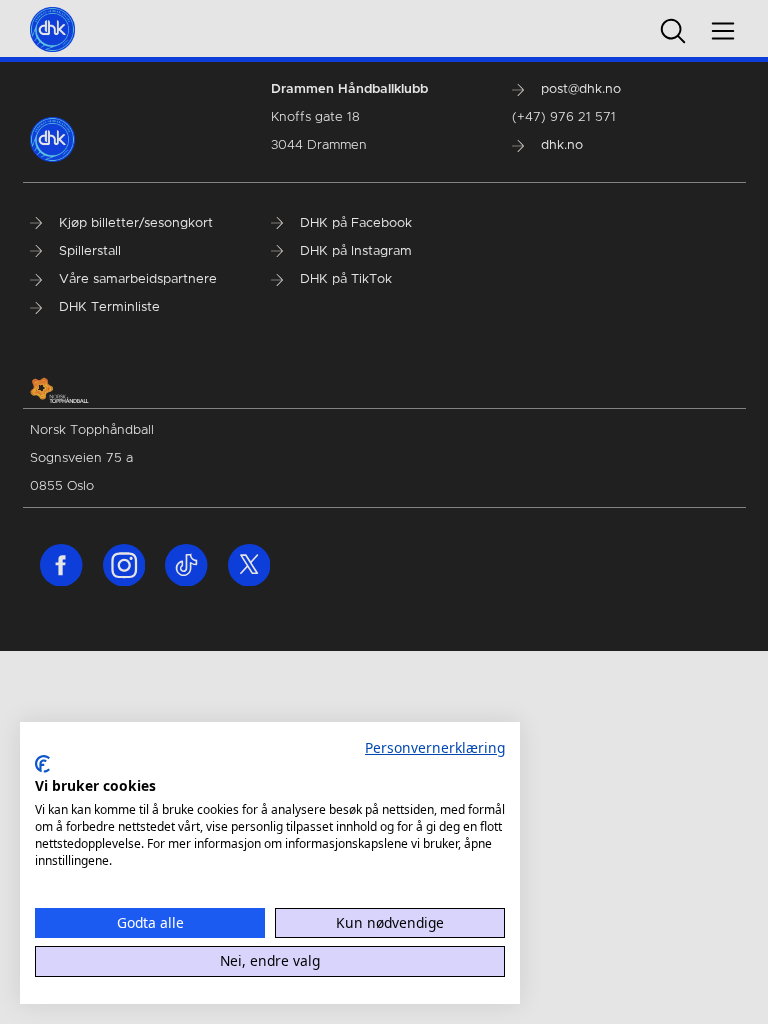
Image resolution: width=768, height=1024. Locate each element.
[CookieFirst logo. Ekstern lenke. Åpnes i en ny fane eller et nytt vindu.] (42, 764)
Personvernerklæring (435, 747)
